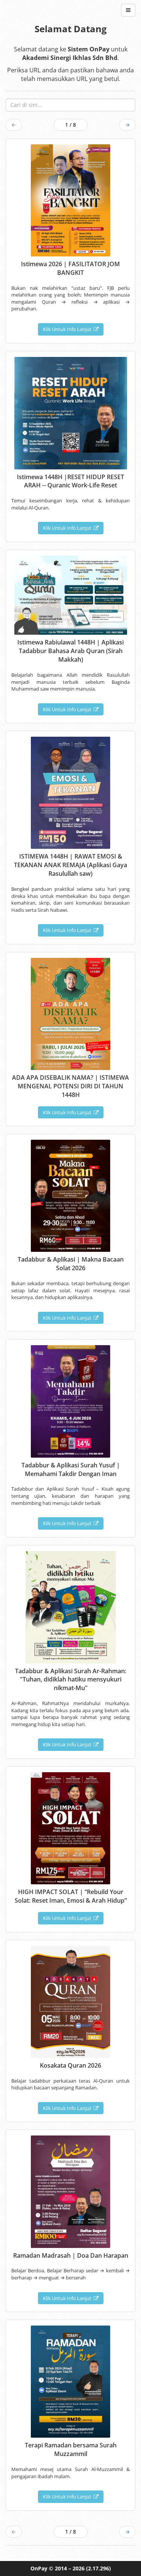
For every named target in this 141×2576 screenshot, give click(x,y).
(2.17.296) (99, 2568)
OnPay (39, 2568)
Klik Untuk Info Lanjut (68, 329)
